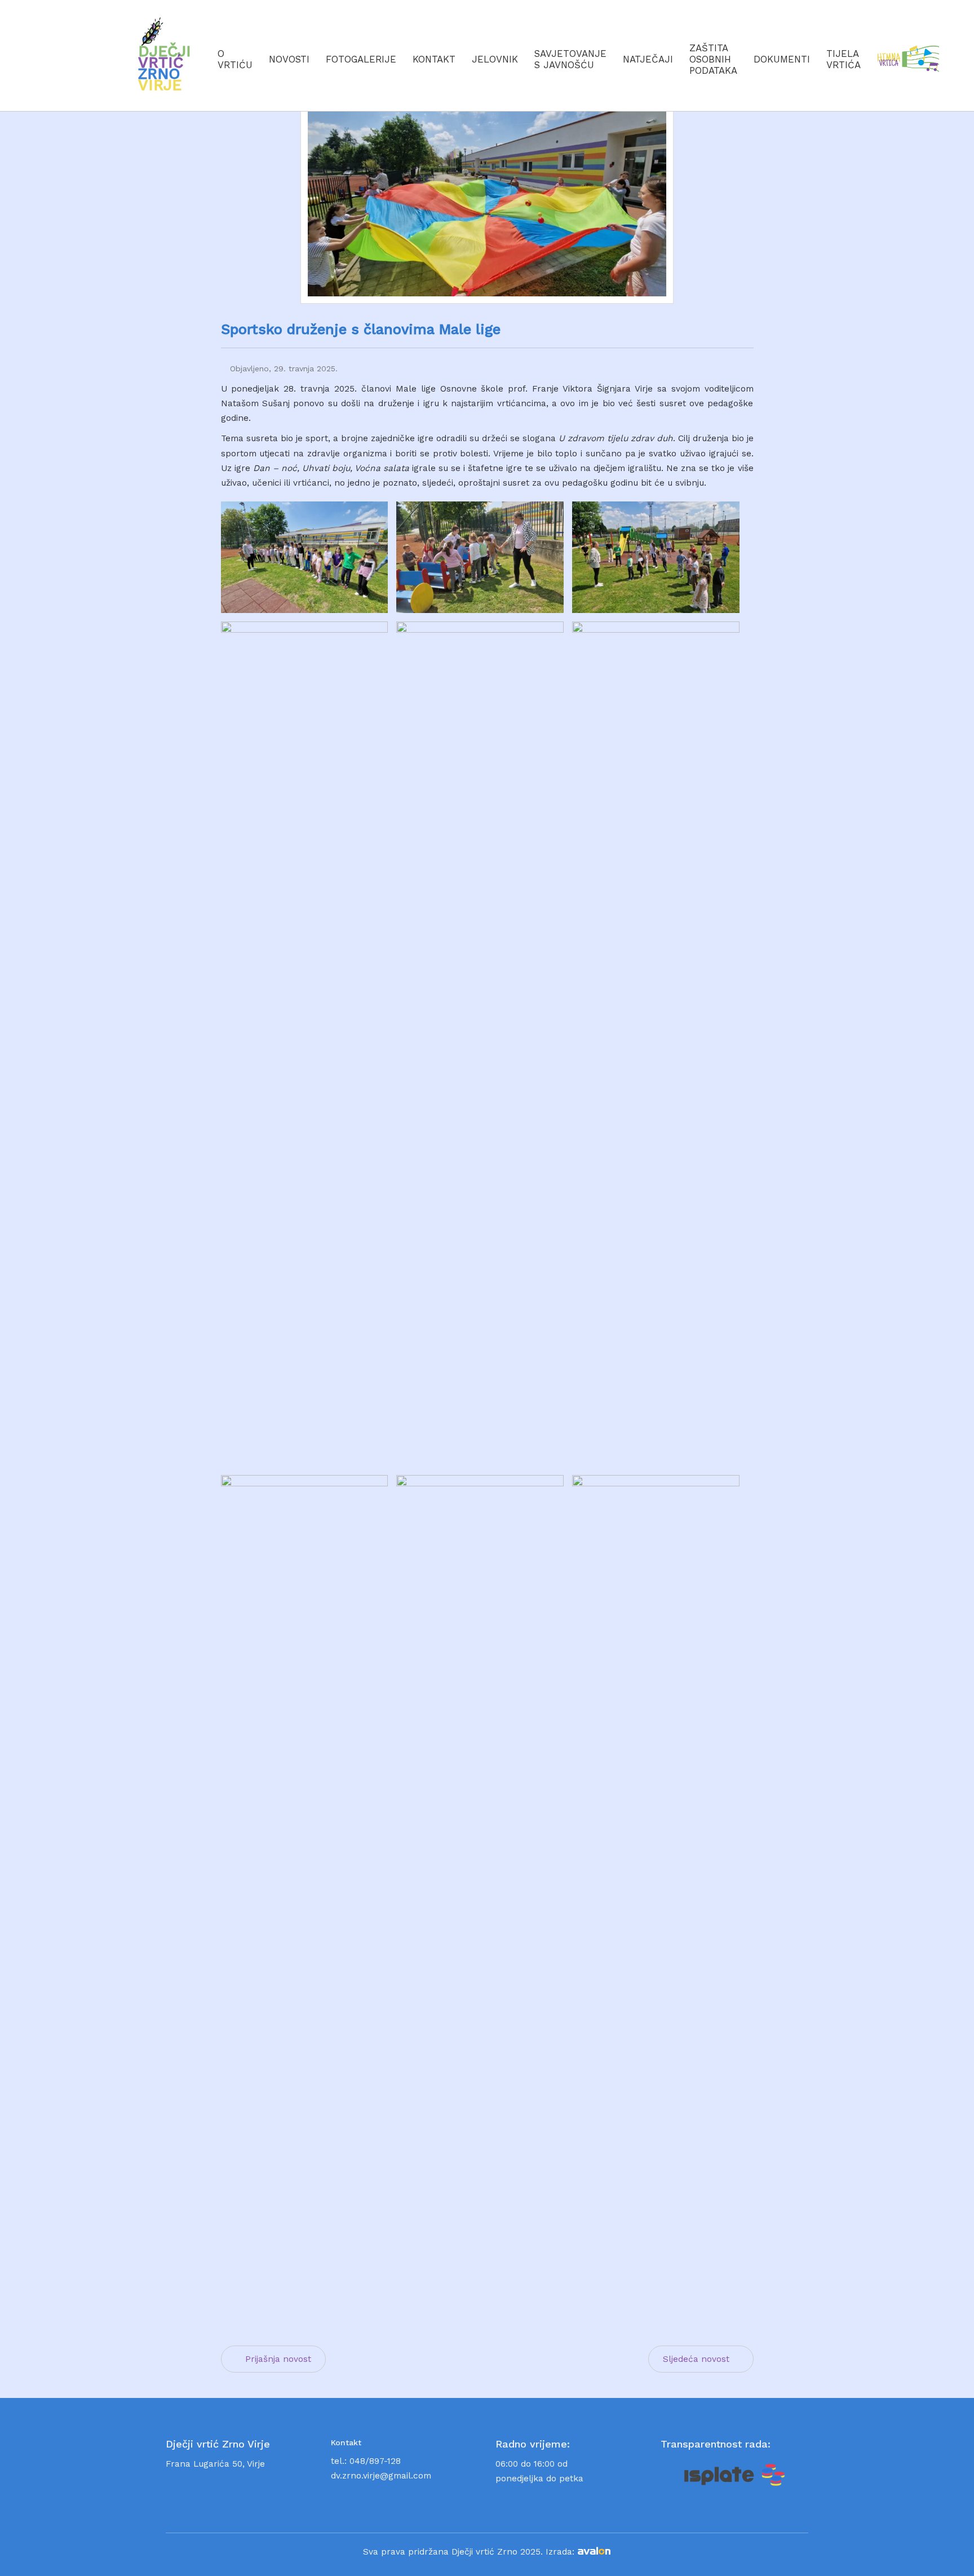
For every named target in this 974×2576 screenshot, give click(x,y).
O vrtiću (235, 59)
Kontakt (434, 59)
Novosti (289, 59)
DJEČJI (165, 68)
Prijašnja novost (278, 2359)
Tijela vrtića (844, 59)
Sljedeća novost (696, 2359)
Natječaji (648, 59)
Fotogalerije (361, 59)
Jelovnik (495, 59)
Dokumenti (782, 59)
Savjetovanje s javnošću (570, 59)
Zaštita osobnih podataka (713, 59)
